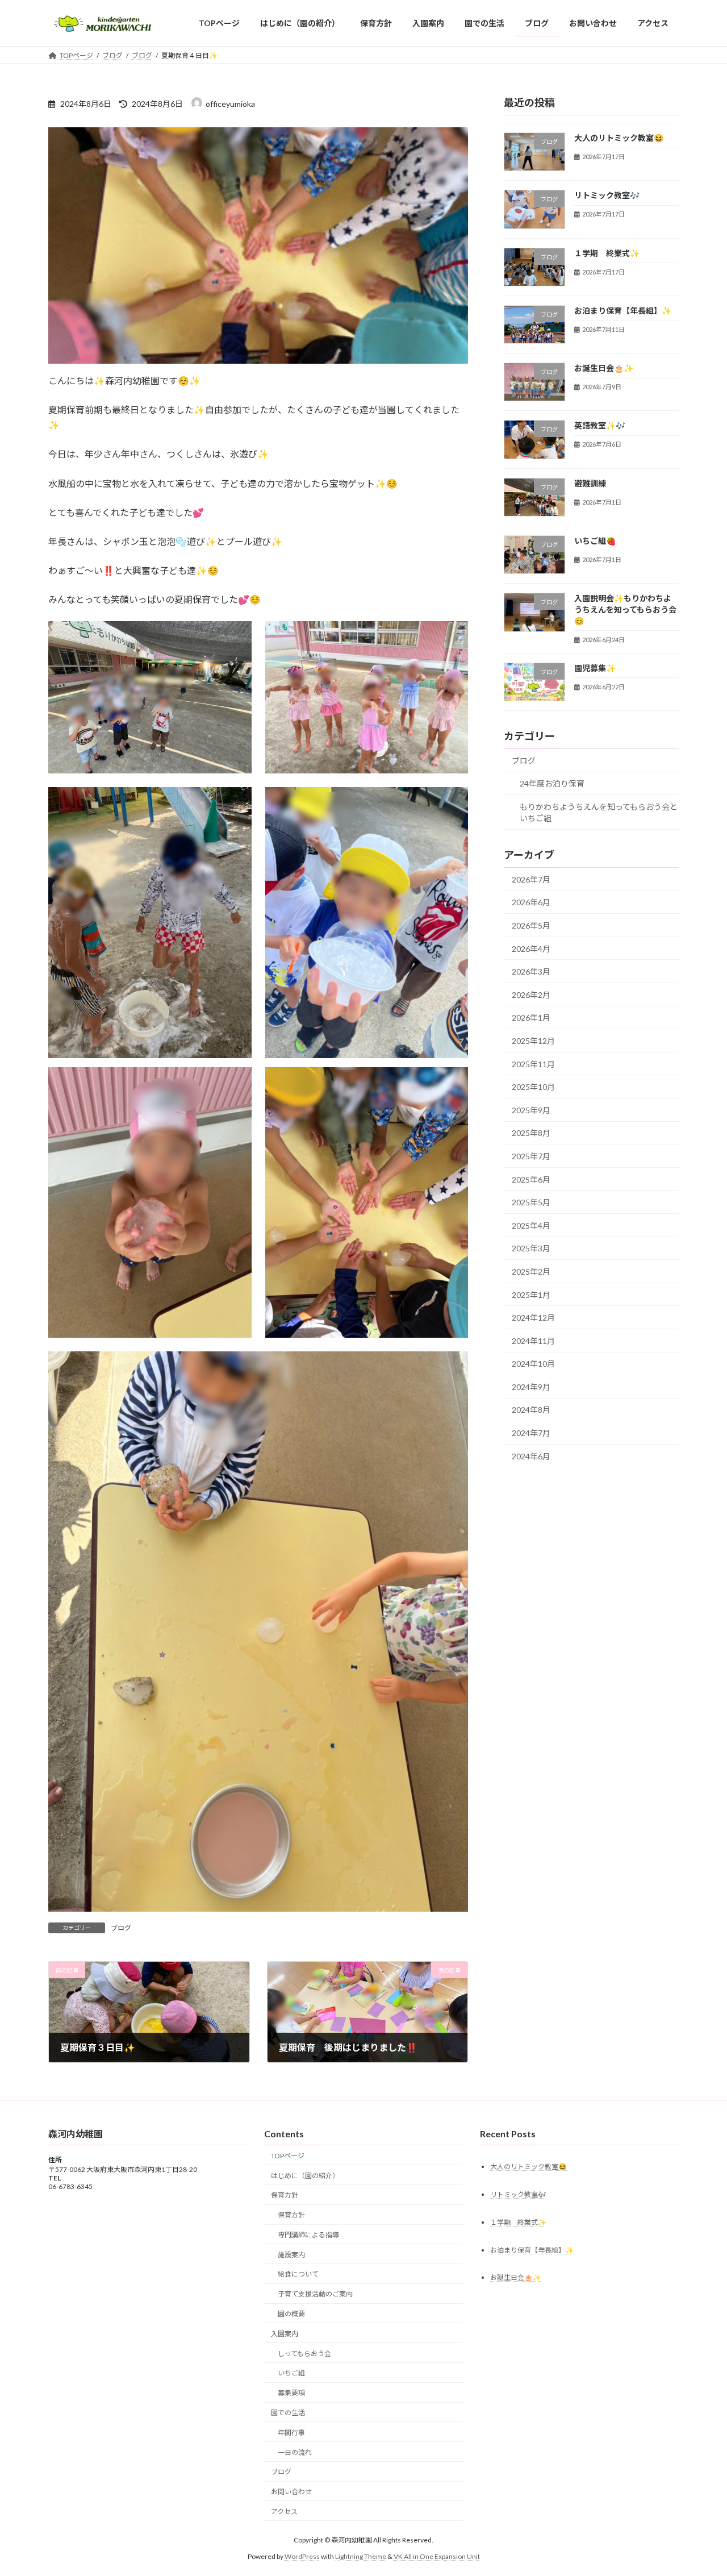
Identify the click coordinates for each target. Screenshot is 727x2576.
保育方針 (285, 2195)
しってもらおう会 (304, 2353)
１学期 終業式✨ (607, 253)
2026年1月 (531, 1018)
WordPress (302, 2556)
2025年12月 (533, 1041)
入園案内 (285, 2333)
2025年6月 (531, 1179)
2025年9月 (531, 1110)
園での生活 (288, 2413)
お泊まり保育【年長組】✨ (623, 311)
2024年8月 (531, 1410)
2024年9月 (531, 1387)
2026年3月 (531, 972)
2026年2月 (531, 995)
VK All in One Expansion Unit (437, 2556)
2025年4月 (531, 1225)
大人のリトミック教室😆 (619, 138)
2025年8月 (531, 1133)
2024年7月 (531, 1433)
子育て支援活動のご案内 (315, 2294)
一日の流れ (295, 2452)
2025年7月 (531, 1156)
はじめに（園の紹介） (305, 2175)
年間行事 (291, 2432)
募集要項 (291, 2393)
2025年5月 (531, 1202)
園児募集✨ (595, 668)
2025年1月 (531, 1295)
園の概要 (291, 2314)
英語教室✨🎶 (600, 426)
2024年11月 (533, 1341)
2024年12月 (533, 1318)
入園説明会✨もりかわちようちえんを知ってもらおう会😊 (625, 610)
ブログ (121, 1928)
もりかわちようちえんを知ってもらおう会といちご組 (599, 812)
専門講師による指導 (308, 2235)
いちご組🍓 (595, 541)
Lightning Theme (361, 2556)
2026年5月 (531, 925)
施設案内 (291, 2254)
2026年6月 (531, 903)
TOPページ (288, 2155)
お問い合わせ (291, 2492)
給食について (298, 2274)
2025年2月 (531, 1272)
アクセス (284, 2511)
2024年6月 (531, 1456)
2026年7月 (531, 879)
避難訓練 (590, 483)
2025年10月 (533, 1087)
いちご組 (291, 2373)
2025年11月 (533, 1064)
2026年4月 (531, 949)
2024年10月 (533, 1364)
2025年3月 (531, 1249)
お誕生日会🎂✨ (604, 369)
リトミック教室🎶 (607, 196)
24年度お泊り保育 (552, 784)
